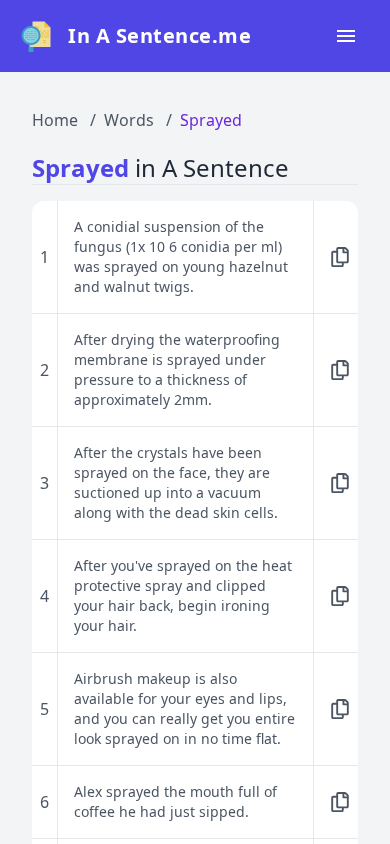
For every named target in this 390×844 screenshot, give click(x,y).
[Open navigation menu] (346, 36)
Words (129, 120)
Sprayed (211, 120)
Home (55, 120)
